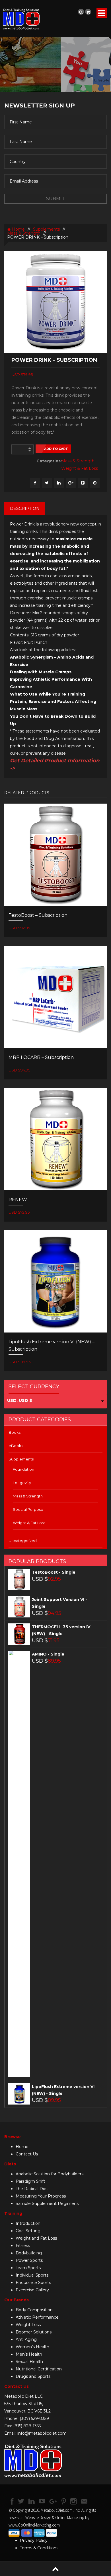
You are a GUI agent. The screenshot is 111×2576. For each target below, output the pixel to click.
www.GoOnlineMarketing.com (34, 2525)
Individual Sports (32, 2275)
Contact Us (27, 2154)
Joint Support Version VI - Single (59, 1603)
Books (15, 1432)
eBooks (16, 1446)
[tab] (25, 508)
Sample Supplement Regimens (47, 2203)
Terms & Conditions (39, 2548)
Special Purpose (28, 1509)
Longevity (22, 1483)
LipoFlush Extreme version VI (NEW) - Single (63, 2090)
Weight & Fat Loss (80, 468)
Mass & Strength (24, 233)
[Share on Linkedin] (59, 483)
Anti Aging (26, 2339)
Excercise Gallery (32, 2290)
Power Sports (29, 2260)
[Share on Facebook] (35, 483)
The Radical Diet (32, 2189)
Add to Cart (56, 449)
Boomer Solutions (34, 2332)
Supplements (46, 229)
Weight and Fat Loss (36, 2238)
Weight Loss (28, 2325)
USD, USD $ (20, 1400)
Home (18, 229)
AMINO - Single (48, 1654)
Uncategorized (23, 1541)
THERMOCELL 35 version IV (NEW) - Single (61, 1630)
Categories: (47, 461)
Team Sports (28, 2268)
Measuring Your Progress (41, 2196)
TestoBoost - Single (54, 1572)
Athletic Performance (37, 2317)
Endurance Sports (33, 2283)
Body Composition (34, 2310)
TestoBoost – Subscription (38, 915)
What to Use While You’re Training (48, 694)
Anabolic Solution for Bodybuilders (50, 2174)
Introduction (28, 2223)
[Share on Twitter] (47, 483)
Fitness (23, 2246)
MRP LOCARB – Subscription (41, 1057)
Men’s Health (29, 2354)
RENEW (18, 1200)
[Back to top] (55, 2569)
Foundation (23, 1469)
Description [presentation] (25, 508)
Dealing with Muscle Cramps (41, 672)
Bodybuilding (29, 2253)
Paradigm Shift (30, 2181)
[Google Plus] (71, 483)
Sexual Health (29, 2362)
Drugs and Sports (33, 2376)
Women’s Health (32, 2347)
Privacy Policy (34, 2540)
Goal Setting (28, 2231)
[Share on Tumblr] (83, 483)
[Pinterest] (95, 483)
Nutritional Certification (39, 2369)
